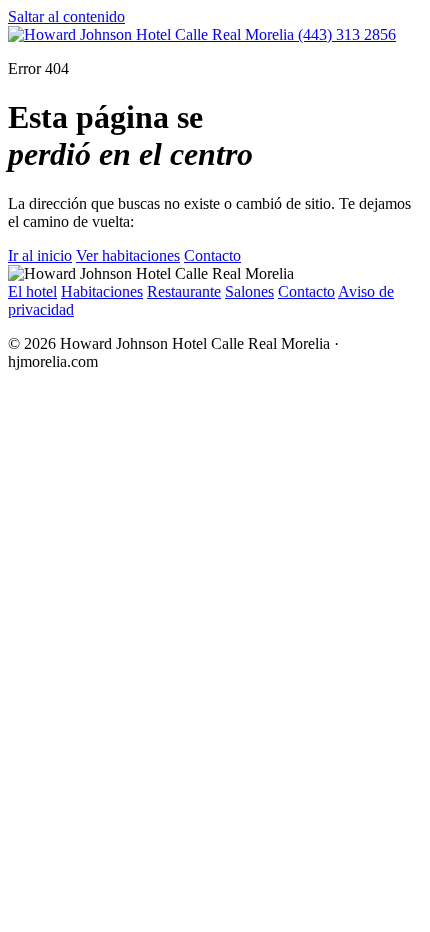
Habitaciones (102, 291)
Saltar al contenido (66, 16)
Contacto (212, 255)
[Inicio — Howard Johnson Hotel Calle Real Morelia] (153, 34)
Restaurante (184, 291)
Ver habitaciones (128, 255)
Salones (249, 291)
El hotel (32, 291)
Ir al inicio (40, 255)
